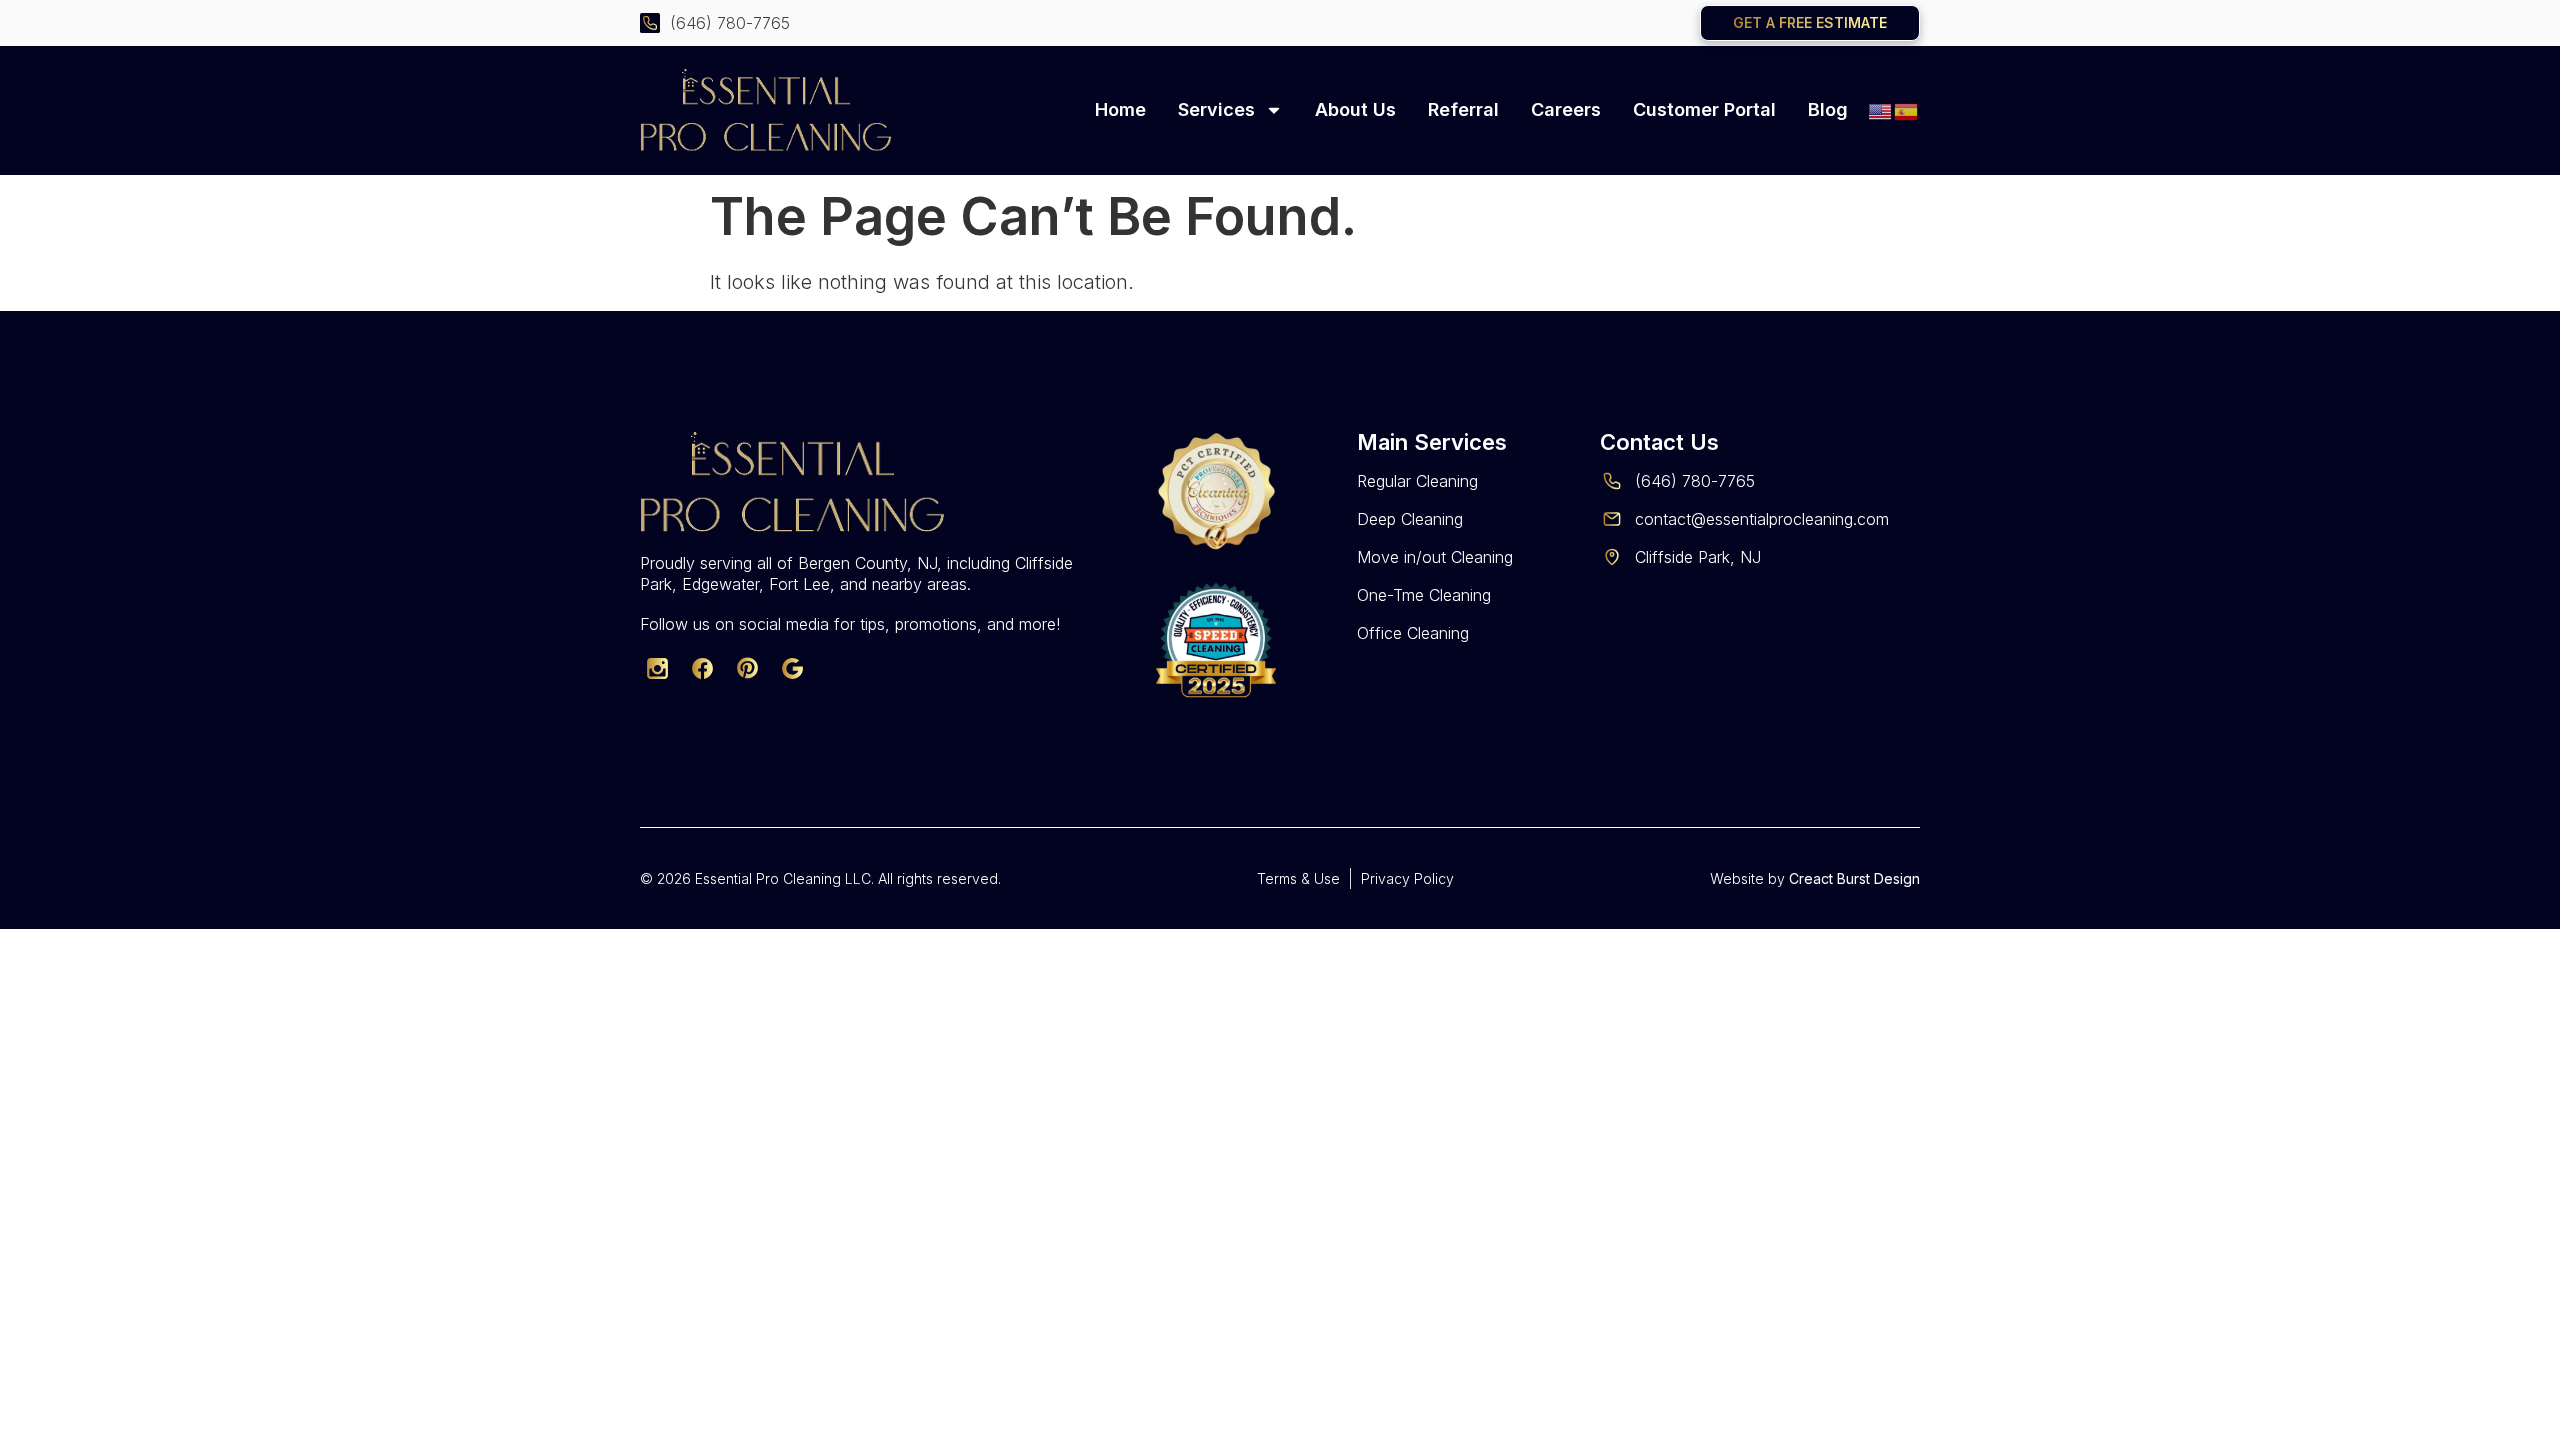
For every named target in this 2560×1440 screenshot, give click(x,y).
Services (1216, 109)
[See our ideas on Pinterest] (747, 668)
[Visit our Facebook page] (702, 668)
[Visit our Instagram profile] (657, 668)
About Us (1355, 109)
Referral (1463, 109)
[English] (1881, 110)
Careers (1566, 109)
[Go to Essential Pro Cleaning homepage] (795, 110)
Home (1120, 109)
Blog (1828, 109)
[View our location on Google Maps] (792, 668)
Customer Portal (1704, 109)
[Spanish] (1907, 110)
